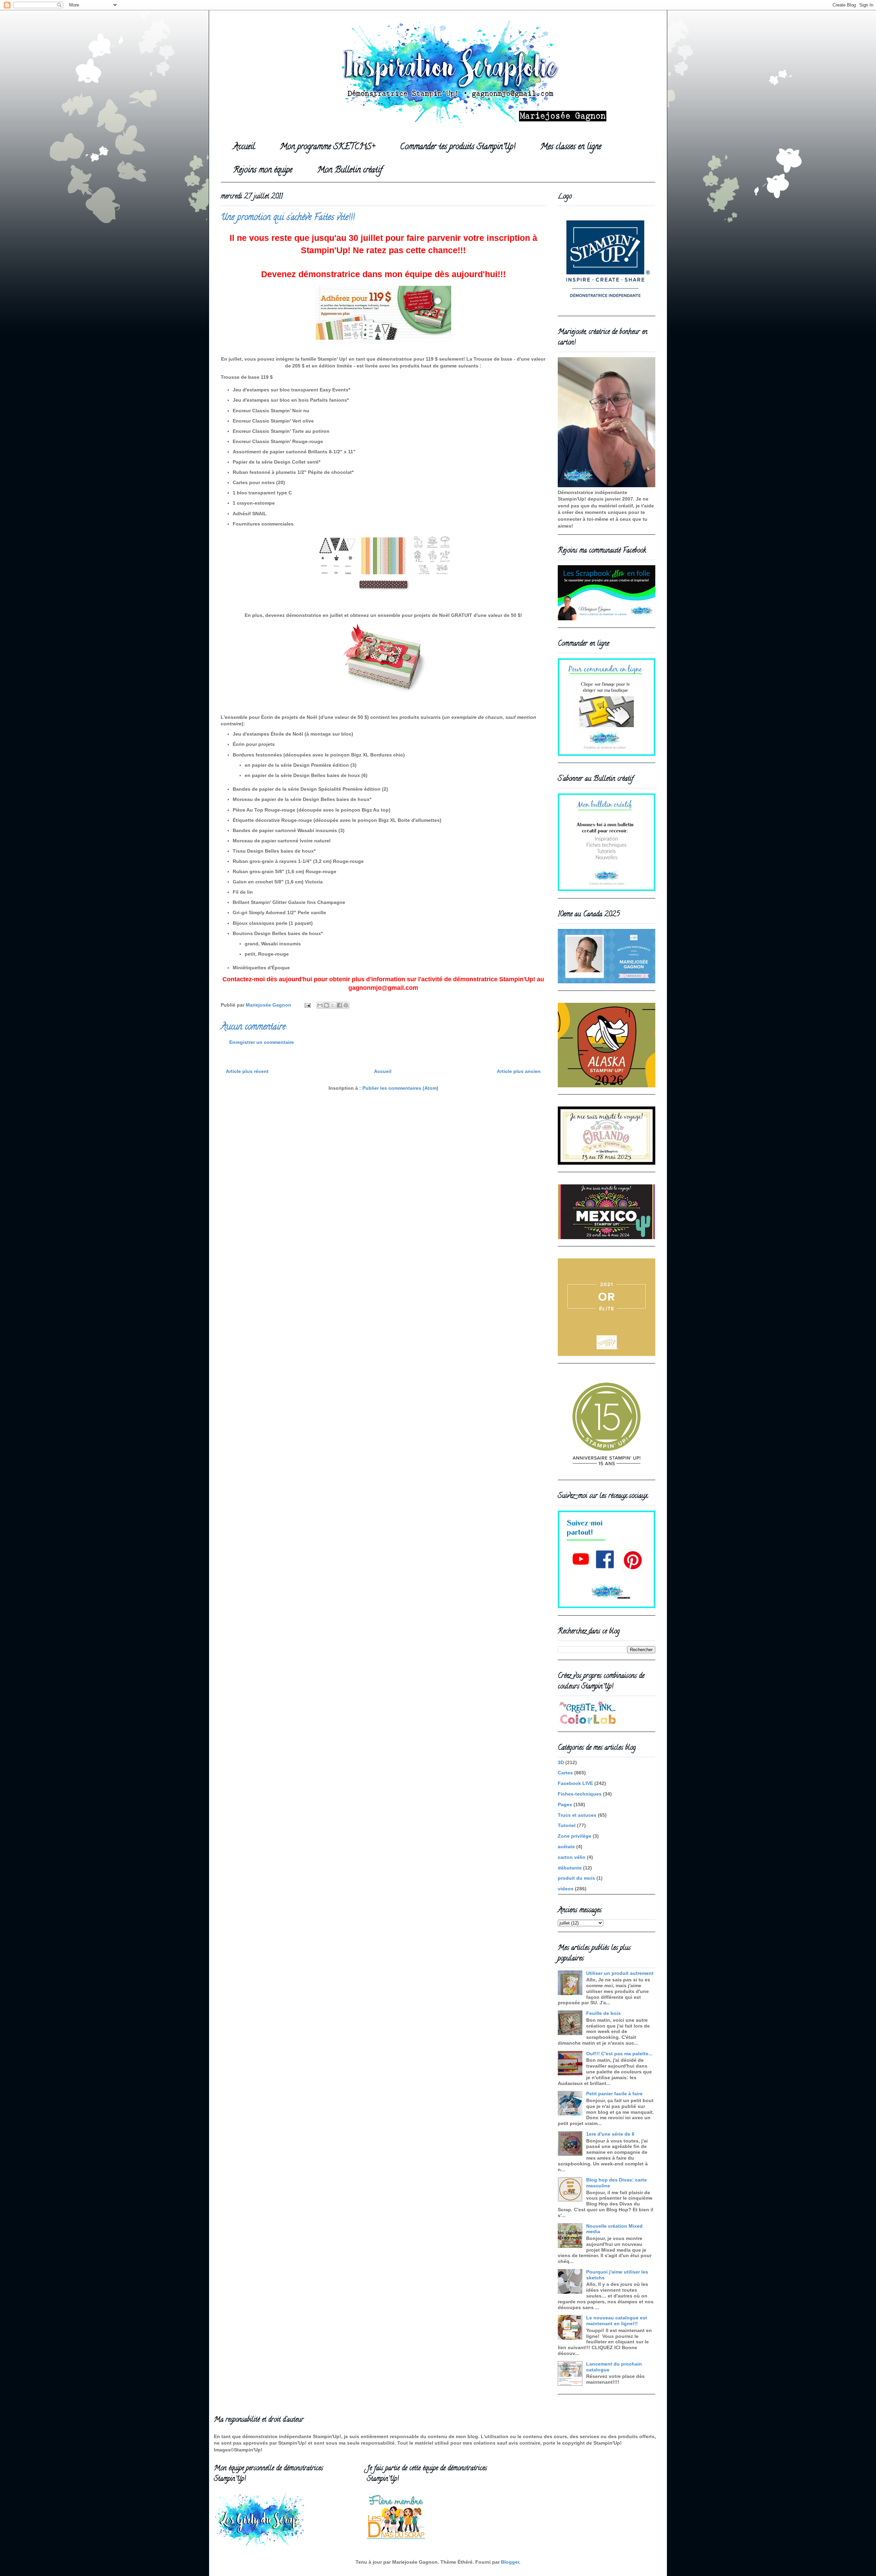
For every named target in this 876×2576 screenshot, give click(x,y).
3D (561, 1762)
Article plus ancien (519, 1071)
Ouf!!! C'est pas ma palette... (619, 2054)
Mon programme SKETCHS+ (327, 147)
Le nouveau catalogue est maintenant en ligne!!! (617, 2321)
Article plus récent (247, 1071)
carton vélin (572, 1857)
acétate (566, 1847)
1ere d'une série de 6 (610, 2134)
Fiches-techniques (580, 1794)
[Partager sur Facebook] (339, 1005)
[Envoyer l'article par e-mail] (307, 1005)
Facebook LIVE (575, 1783)
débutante (570, 1868)
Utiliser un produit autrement (620, 1973)
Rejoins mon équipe (263, 171)
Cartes (565, 1773)
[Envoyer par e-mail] (320, 1005)
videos (566, 1889)
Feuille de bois (603, 2013)
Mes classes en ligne (571, 147)
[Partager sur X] (333, 1005)
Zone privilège (575, 1836)
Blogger (510, 2562)
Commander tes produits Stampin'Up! (458, 147)
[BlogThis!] (326, 1005)
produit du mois (576, 1878)
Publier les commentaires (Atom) (400, 1088)
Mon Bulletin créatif (350, 171)
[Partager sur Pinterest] (346, 1005)
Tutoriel (567, 1825)
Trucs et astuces (577, 1815)
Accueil (244, 147)
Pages (565, 1804)
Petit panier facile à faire (614, 2094)
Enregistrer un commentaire (262, 1042)
